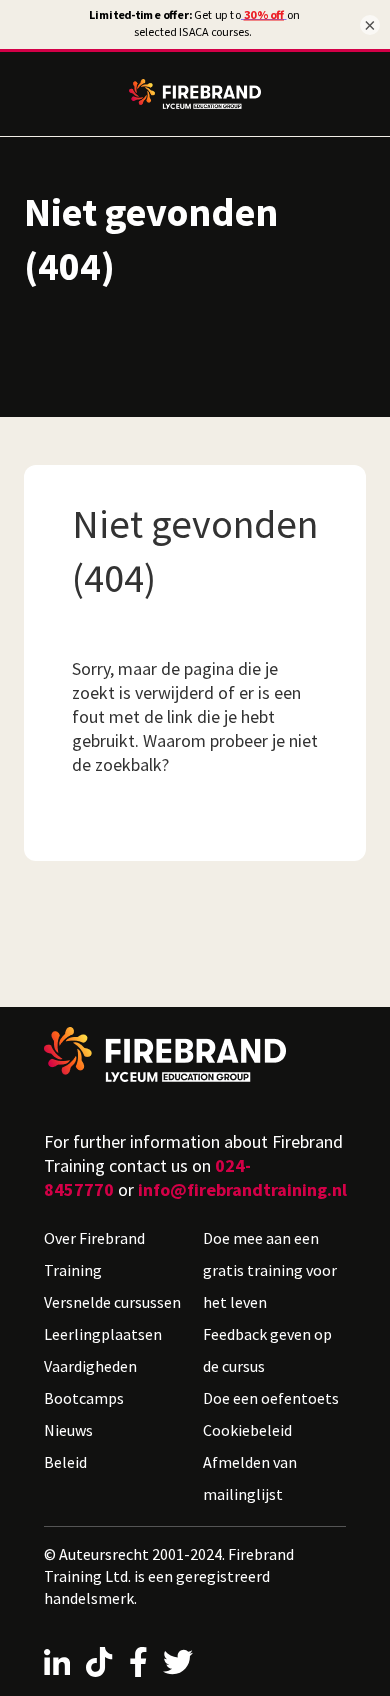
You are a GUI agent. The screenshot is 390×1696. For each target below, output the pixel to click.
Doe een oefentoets (271, 1398)
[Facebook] (138, 1662)
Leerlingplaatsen (103, 1334)
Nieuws (68, 1430)
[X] (178, 1662)
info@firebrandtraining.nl (242, 1189)
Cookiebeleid (247, 1430)
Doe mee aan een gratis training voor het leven (270, 1270)
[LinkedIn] (57, 1662)
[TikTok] (99, 1662)
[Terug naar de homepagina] (195, 1054)
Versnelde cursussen (112, 1302)
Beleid (65, 1462)
